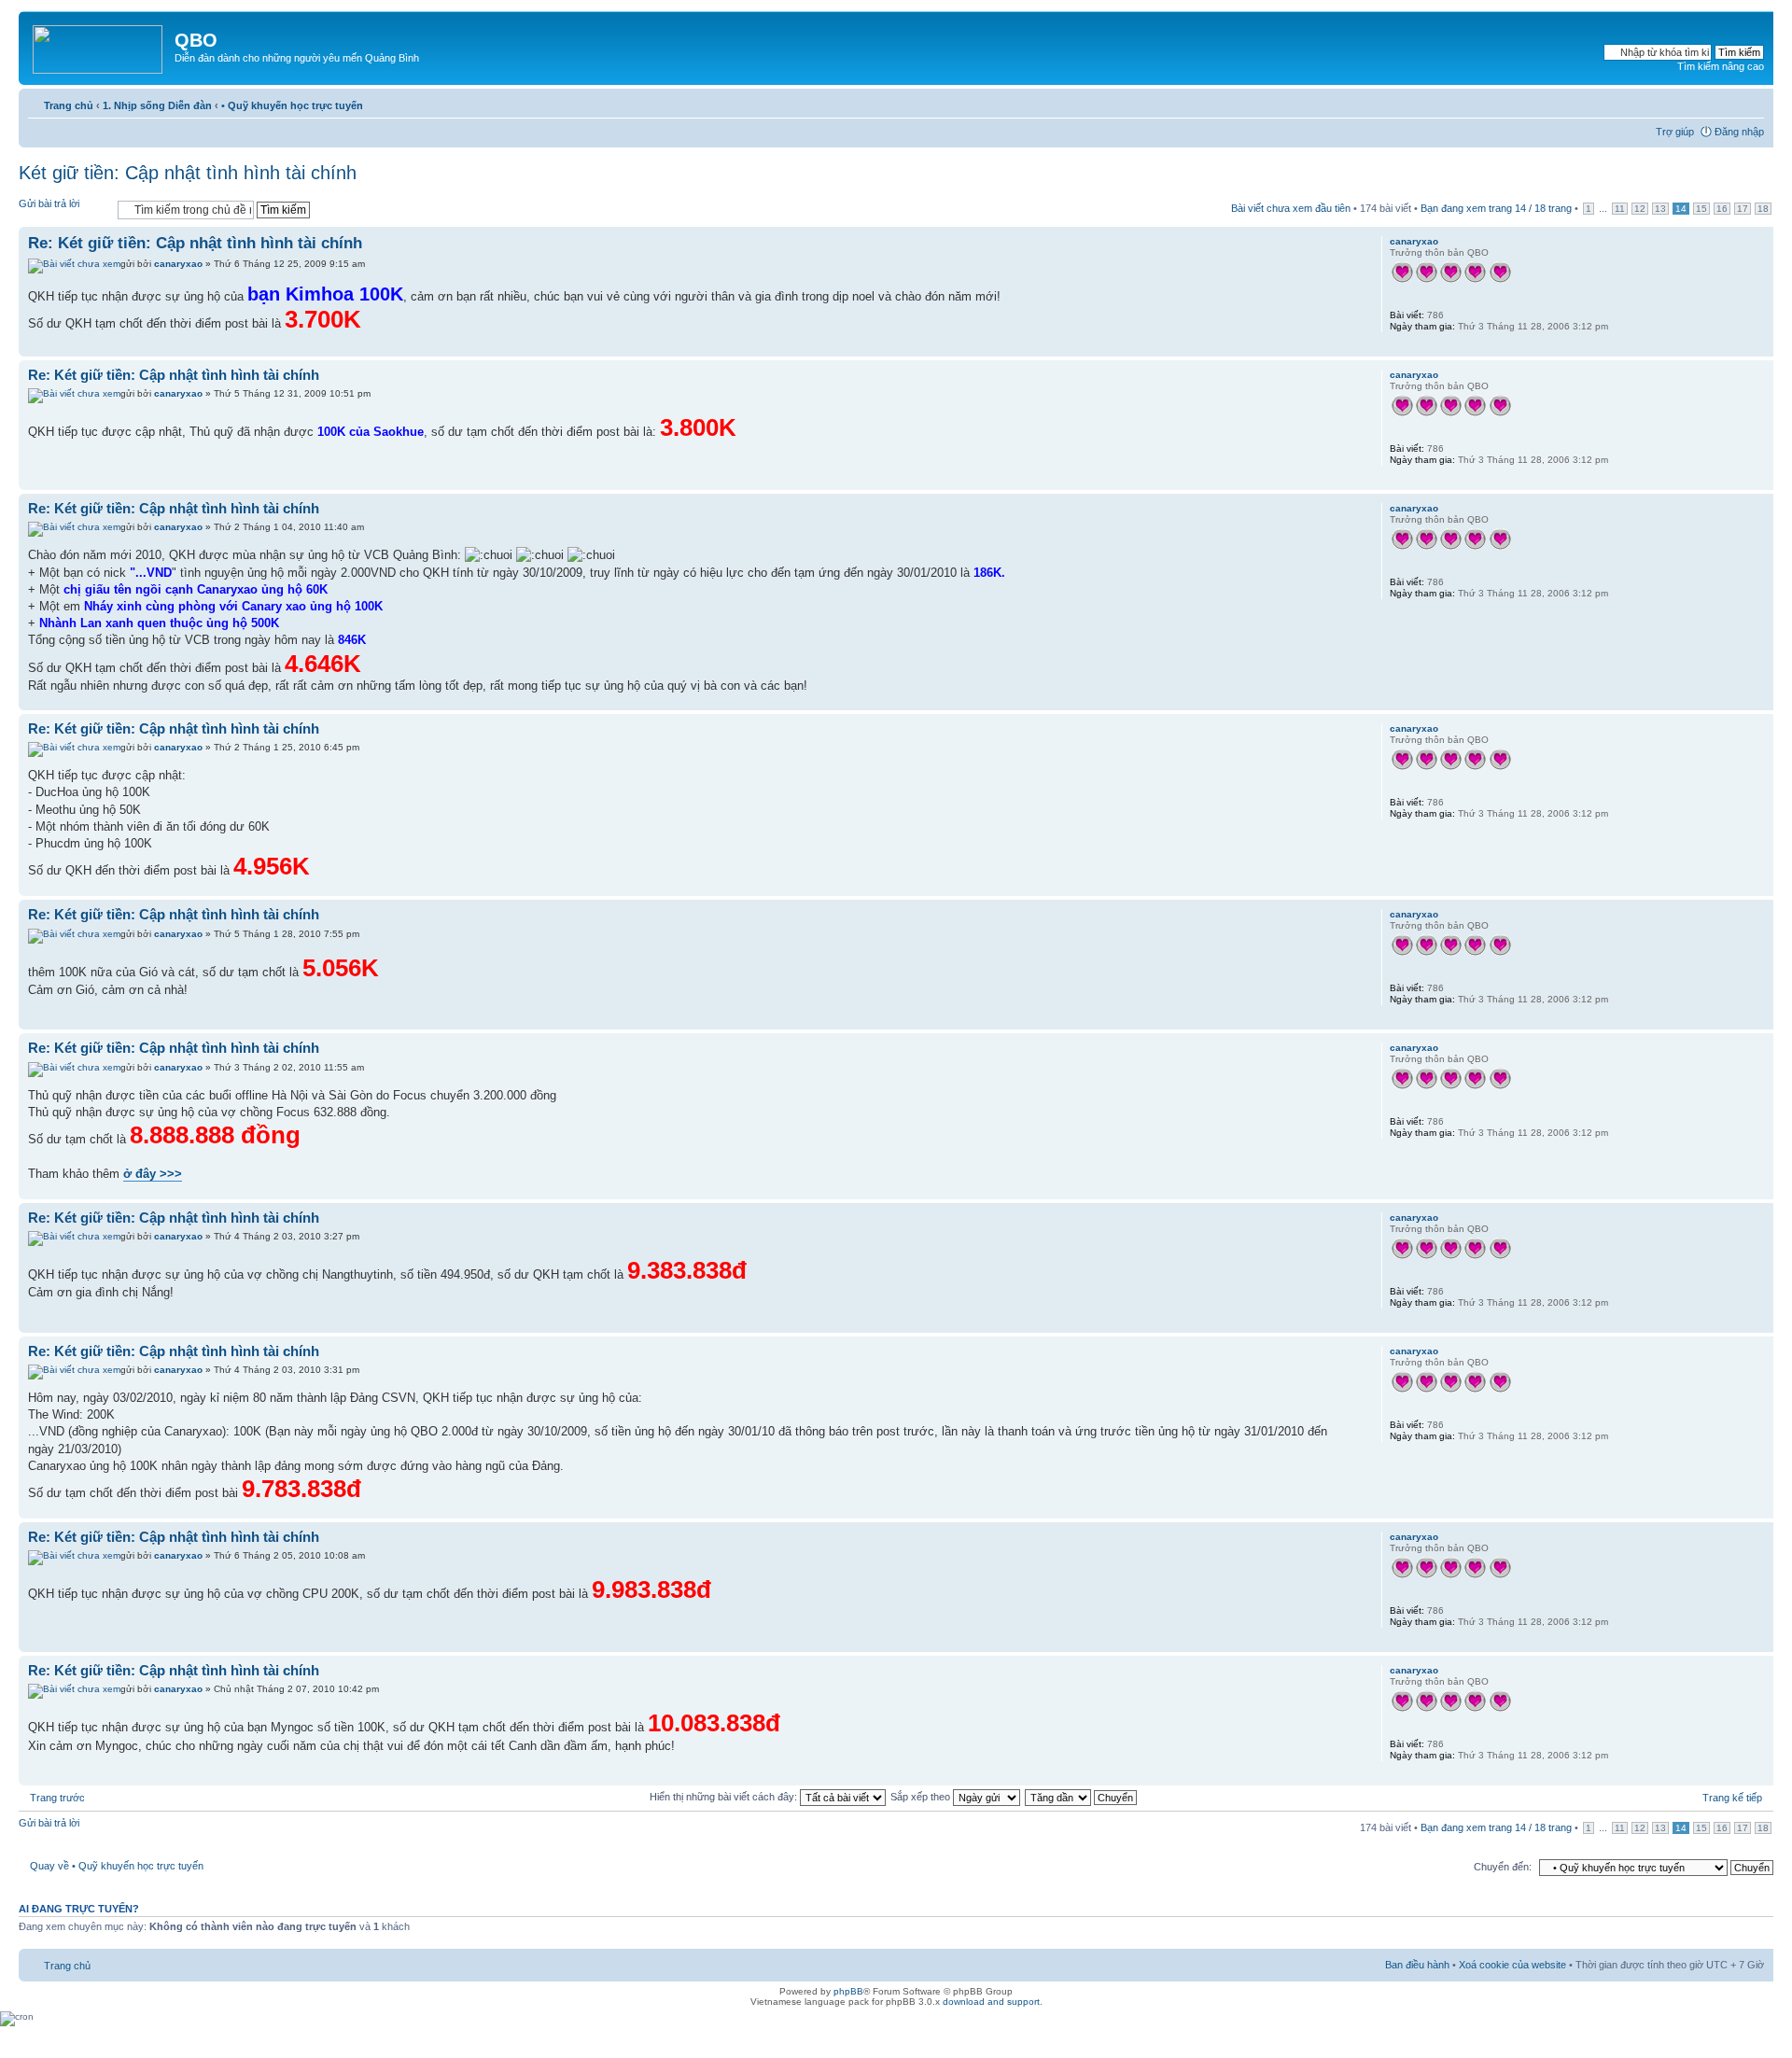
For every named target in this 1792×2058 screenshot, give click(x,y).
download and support (991, 2002)
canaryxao (178, 264)
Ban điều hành (1417, 1965)
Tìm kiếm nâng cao (1721, 66)
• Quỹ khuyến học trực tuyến (292, 105)
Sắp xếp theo (922, 1797)
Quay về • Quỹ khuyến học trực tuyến (117, 1866)
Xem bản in (1722, 102)
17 (1743, 209)
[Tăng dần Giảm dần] (1082, 1797)
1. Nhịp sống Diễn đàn (157, 105)
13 (1660, 209)
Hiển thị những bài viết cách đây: (725, 1797)
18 (1763, 209)
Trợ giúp (1675, 132)
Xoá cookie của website (1512, 1965)
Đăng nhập (1739, 132)
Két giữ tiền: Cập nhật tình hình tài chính (188, 173)
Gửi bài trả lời (49, 203)
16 (1722, 209)
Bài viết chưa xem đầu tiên (1291, 208)
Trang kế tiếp (1732, 1798)
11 (1620, 209)
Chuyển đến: (1503, 1867)
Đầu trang (1759, 347)
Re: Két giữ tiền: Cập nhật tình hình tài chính (195, 243)
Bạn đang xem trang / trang (1496, 208)
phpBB (848, 1991)
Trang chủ (69, 105)
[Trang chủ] (99, 46)
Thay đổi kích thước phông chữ (1750, 102)
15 (1701, 209)
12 (1640, 209)
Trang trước (57, 1798)
